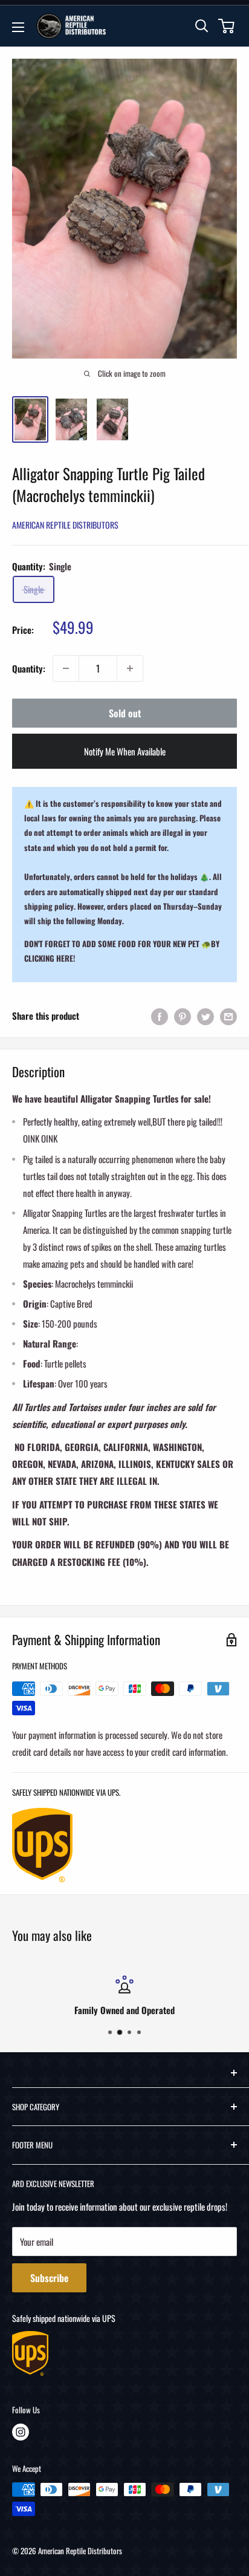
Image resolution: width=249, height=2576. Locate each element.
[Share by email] (228, 1016)
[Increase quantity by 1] (130, 668)
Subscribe (49, 2278)
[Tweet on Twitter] (205, 1016)
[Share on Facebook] (160, 1016)
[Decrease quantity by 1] (66, 668)
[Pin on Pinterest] (183, 1016)
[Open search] (202, 26)
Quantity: (29, 668)
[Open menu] (18, 27)
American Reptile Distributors (65, 525)
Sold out (125, 713)
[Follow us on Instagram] (21, 2432)
